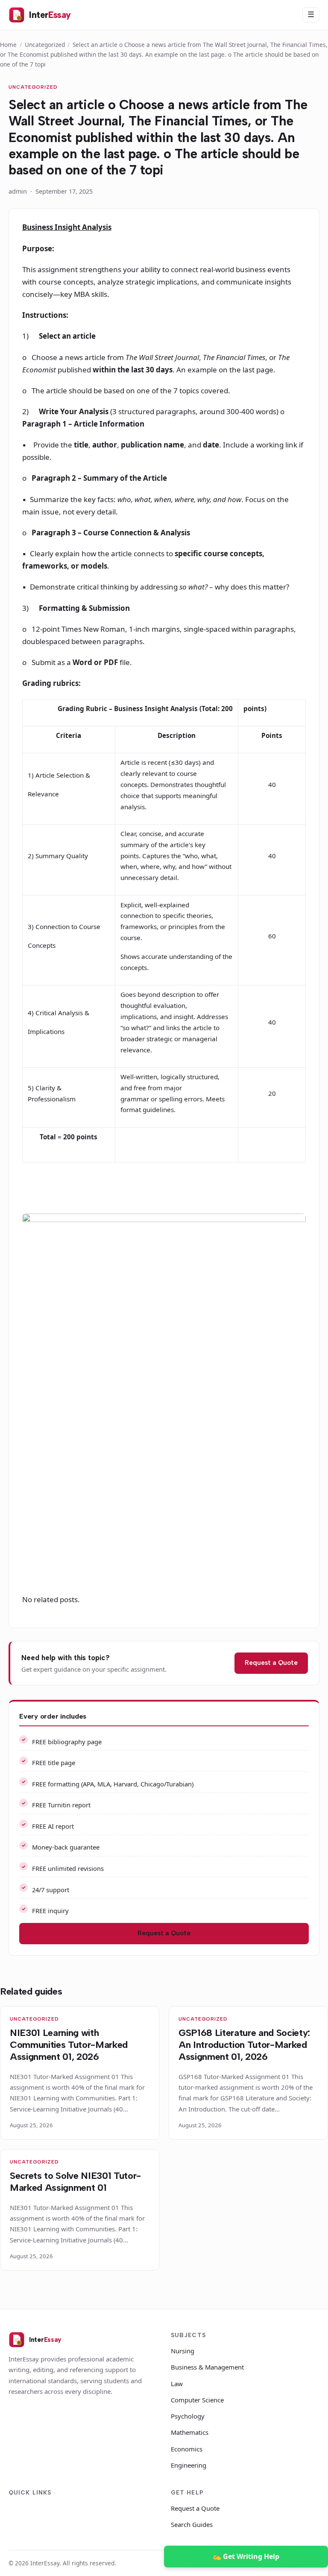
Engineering (189, 2465)
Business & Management (207, 2367)
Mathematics (190, 2432)
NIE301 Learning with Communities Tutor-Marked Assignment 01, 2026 (69, 2045)
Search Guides (192, 2524)
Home (8, 45)
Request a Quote (271, 1663)
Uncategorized (45, 45)
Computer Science (197, 2400)
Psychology (188, 2416)
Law (177, 2384)
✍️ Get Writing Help (246, 2556)
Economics (187, 2449)
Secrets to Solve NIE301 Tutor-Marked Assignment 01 (75, 2182)
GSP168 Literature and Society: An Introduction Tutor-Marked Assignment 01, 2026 (244, 2045)
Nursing (183, 2351)
